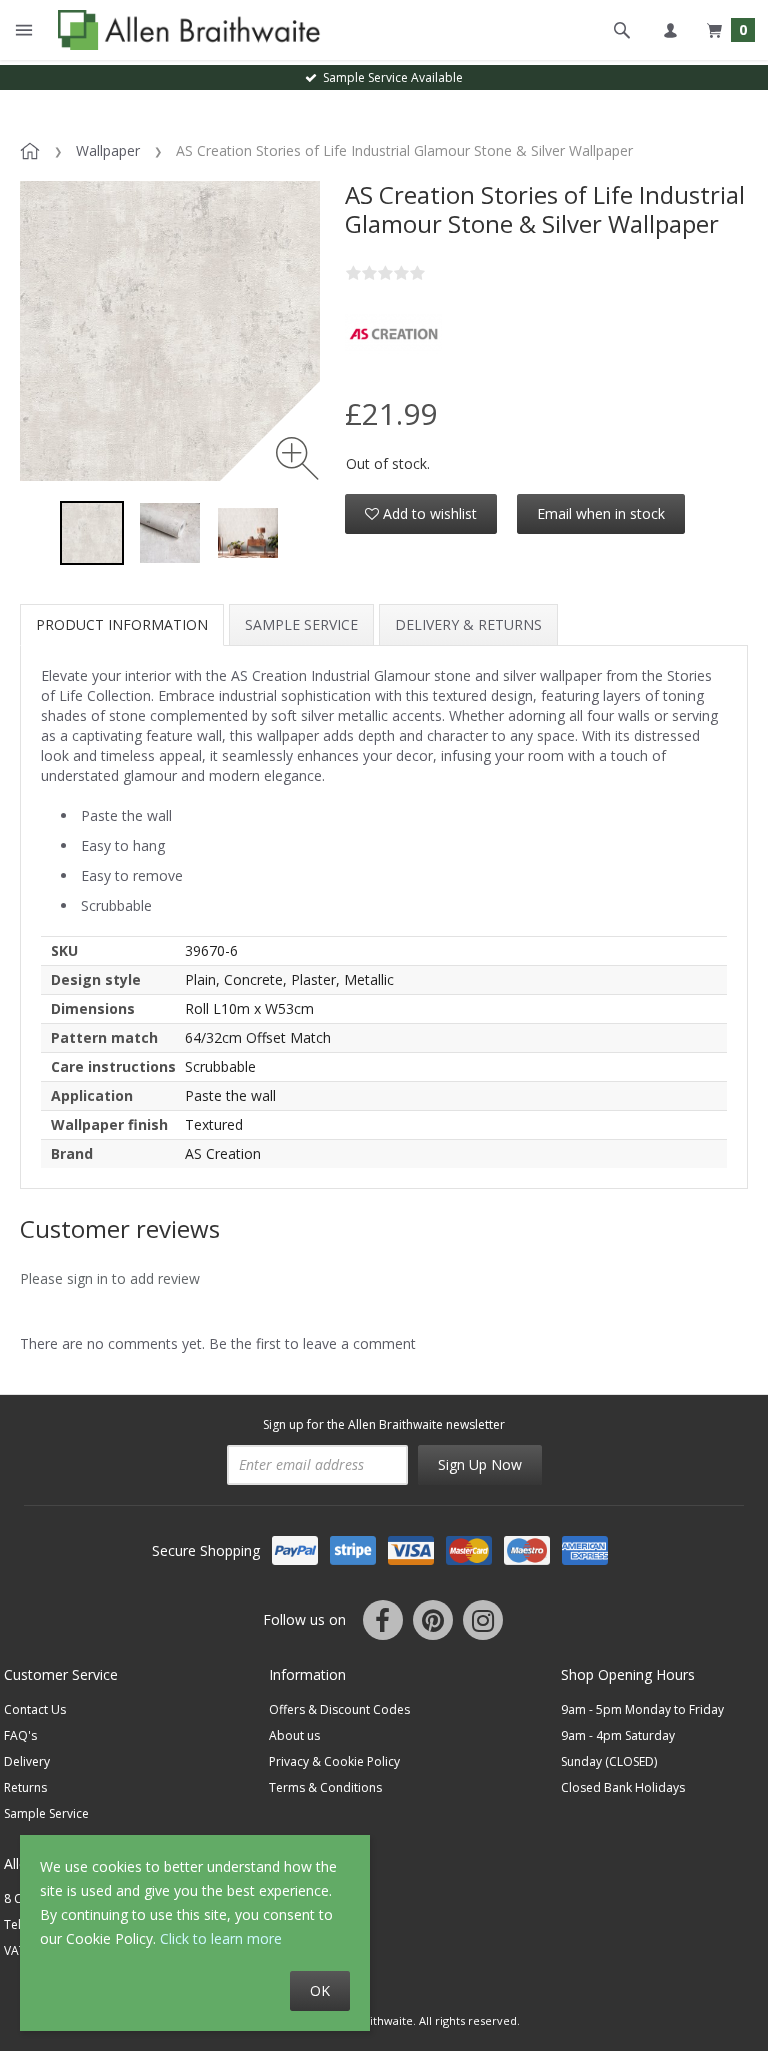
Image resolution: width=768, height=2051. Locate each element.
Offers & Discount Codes (339, 1709)
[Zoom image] (297, 458)
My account (670, 30)
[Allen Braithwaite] (184, 30)
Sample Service (301, 624)
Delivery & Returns (468, 624)
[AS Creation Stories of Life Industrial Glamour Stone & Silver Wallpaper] (92, 533)
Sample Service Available (390, 77)
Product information (122, 624)
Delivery (27, 1761)
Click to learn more (221, 1938)
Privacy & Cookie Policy (334, 1761)
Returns (25, 1787)
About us (294, 1735)
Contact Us (35, 1709)
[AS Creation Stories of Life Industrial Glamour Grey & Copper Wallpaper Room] (248, 533)
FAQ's (20, 1735)
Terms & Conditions (325, 1787)
